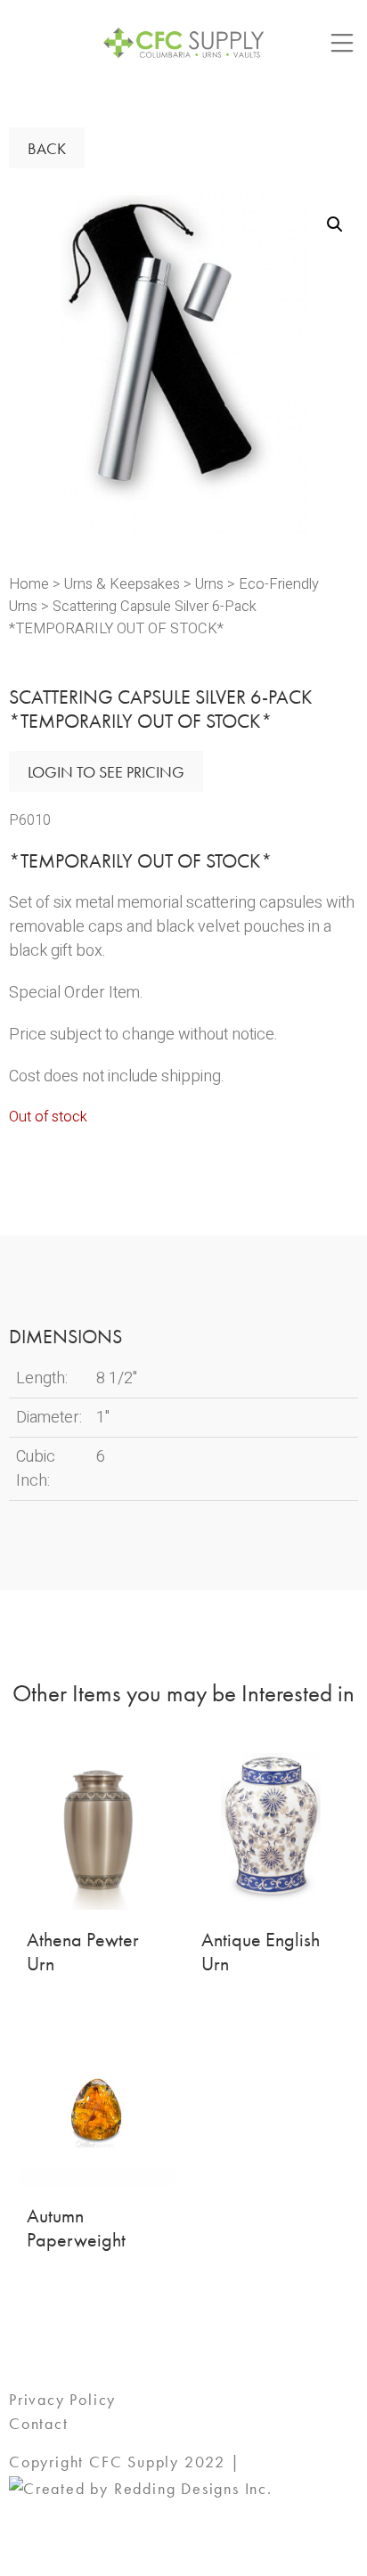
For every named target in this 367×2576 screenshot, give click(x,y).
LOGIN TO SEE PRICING (106, 772)
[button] (335, 224)
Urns (209, 584)
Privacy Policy (62, 2399)
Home (29, 584)
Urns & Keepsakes (122, 584)
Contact (39, 2423)
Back (47, 148)
